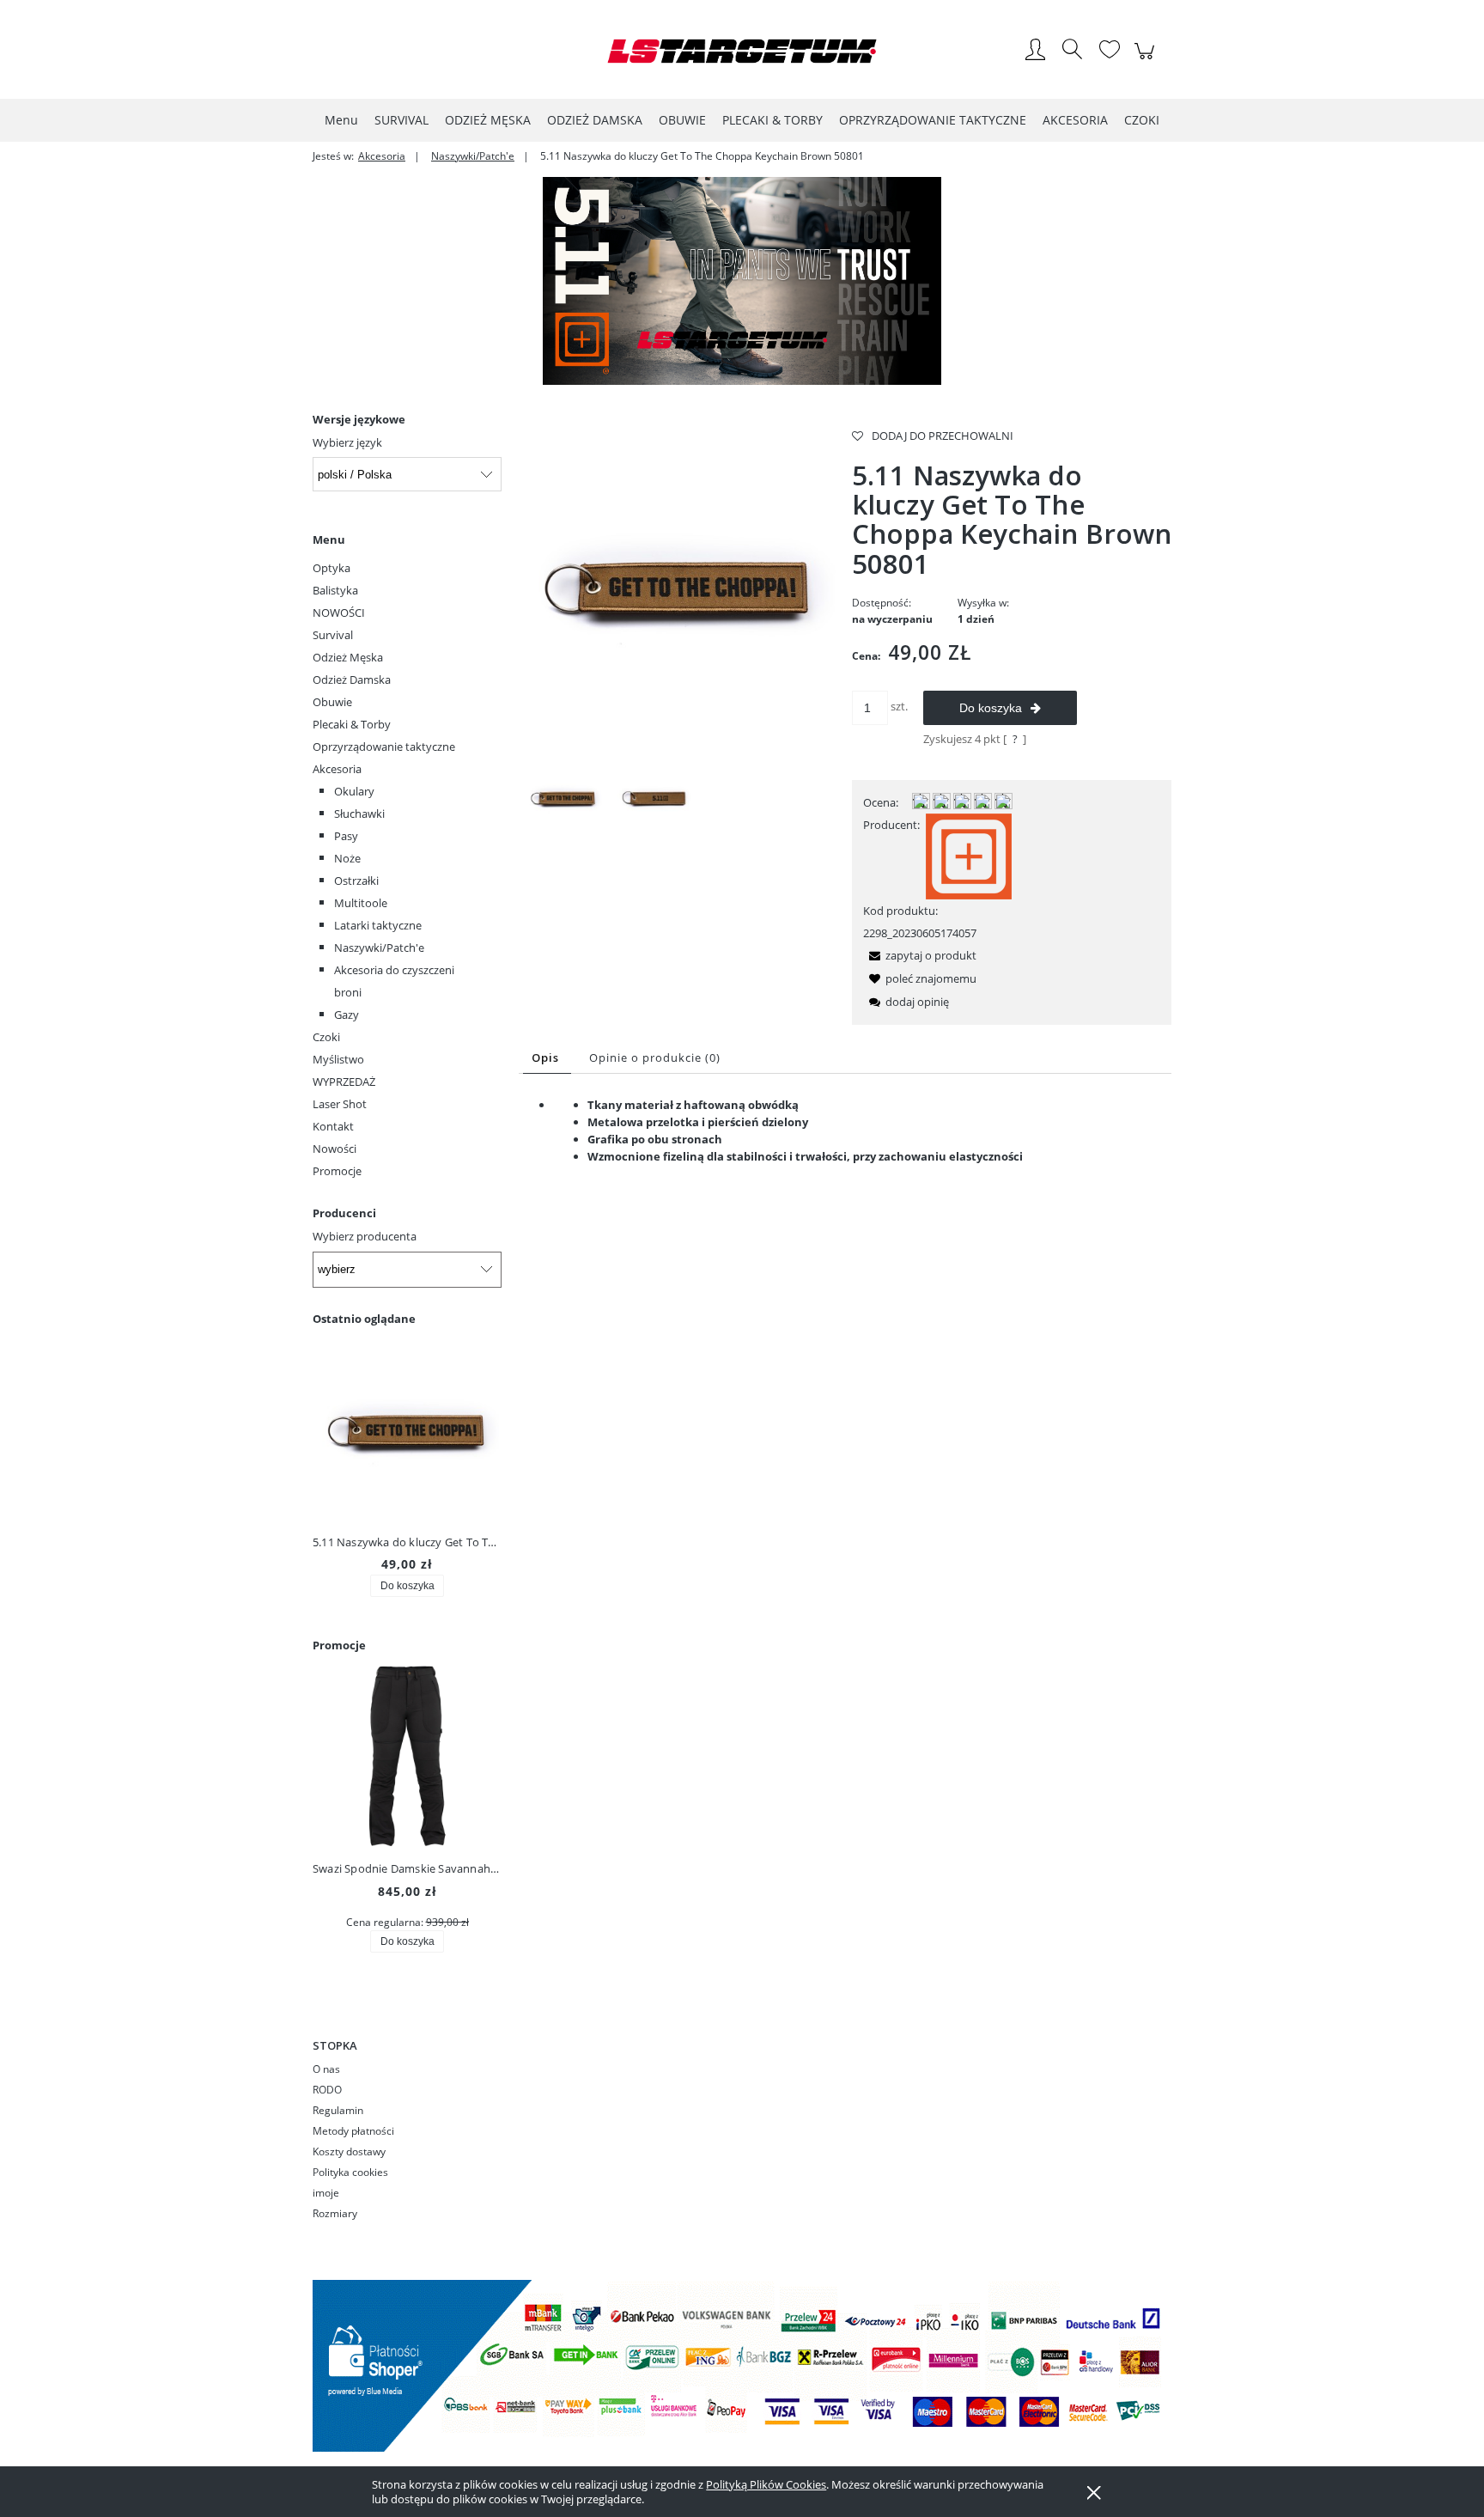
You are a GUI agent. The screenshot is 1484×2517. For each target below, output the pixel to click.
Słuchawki (359, 814)
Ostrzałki (356, 881)
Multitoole (361, 903)
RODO (327, 2090)
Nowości (335, 1149)
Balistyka (335, 590)
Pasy (346, 836)
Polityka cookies (350, 2172)
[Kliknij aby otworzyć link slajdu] (742, 281)
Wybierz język (347, 442)
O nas (326, 2069)
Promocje (337, 1171)
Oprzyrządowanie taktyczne (384, 747)
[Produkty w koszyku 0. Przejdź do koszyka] (1147, 60)
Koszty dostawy (349, 2151)
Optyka (331, 568)
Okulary (354, 791)
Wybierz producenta (365, 1236)
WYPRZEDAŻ (344, 1082)
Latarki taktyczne (378, 925)
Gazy (347, 1015)
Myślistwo (338, 1059)
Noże (347, 858)
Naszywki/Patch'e (379, 948)
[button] (920, 955)
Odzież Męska (348, 657)
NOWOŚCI (339, 612)
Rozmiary (335, 2213)
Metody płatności (353, 2131)
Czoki (326, 1037)
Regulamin (338, 2110)
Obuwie (332, 702)
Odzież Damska (352, 680)
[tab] (547, 1058)
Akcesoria (337, 769)
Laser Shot (340, 1104)
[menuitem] (341, 120)
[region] (742, 281)
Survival (333, 635)
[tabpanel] (845, 1144)
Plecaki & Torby (352, 724)
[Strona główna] (742, 51)
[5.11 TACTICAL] (969, 855)
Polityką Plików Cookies (766, 2484)
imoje (326, 2193)
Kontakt (333, 1126)
